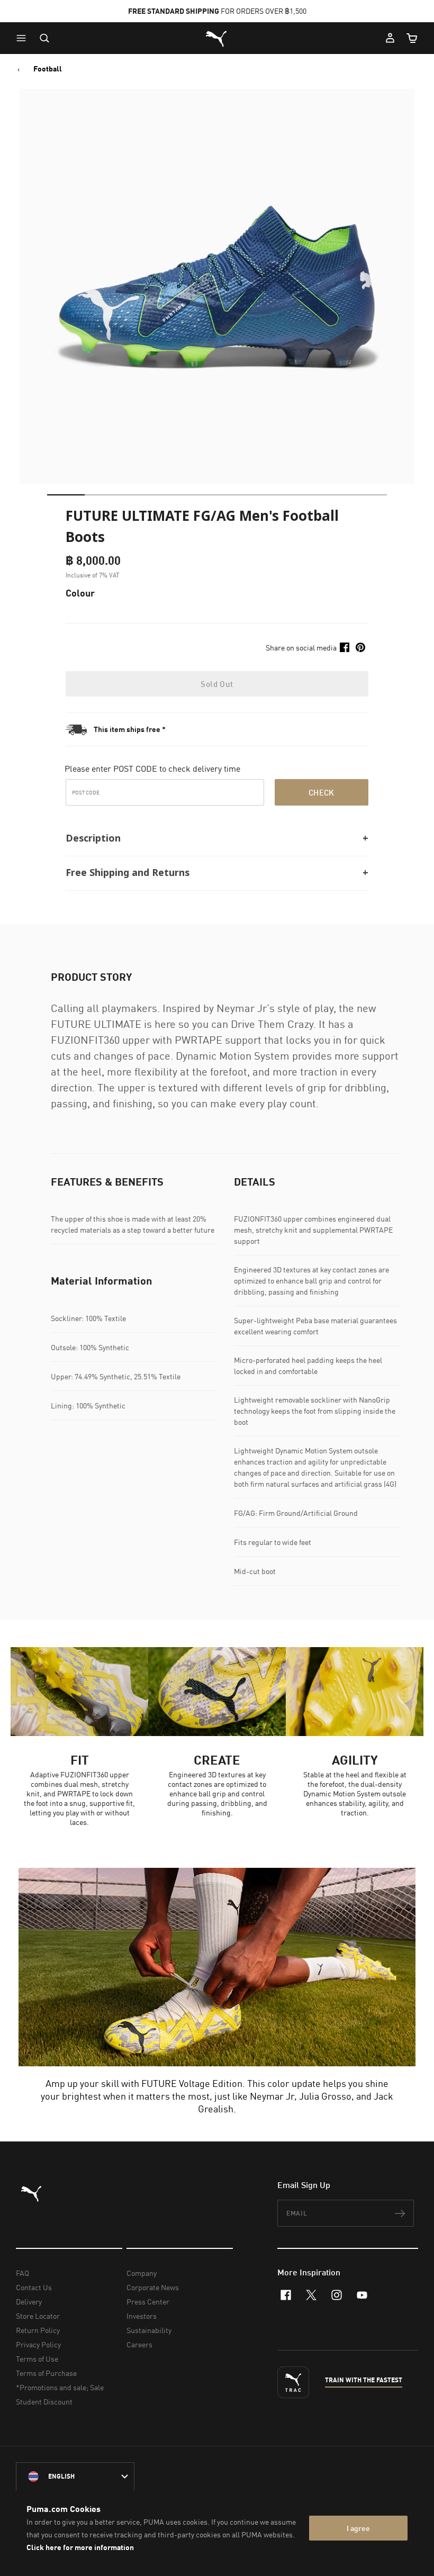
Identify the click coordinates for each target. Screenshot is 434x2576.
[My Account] (390, 38)
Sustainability (149, 2330)
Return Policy (38, 2330)
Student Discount (44, 2402)
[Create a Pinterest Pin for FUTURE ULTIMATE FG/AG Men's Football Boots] (360, 647)
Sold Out (217, 684)
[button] (24, 38)
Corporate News (153, 2287)
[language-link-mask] (75, 2476)
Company (142, 2273)
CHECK (322, 792)
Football (48, 69)
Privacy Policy (38, 2344)
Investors (142, 2316)
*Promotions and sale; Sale (60, 2387)
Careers (139, 2344)
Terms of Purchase (46, 2373)
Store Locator (38, 2316)
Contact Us (34, 2287)
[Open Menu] (24, 38)
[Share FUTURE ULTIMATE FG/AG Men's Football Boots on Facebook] (345, 647)
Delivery (29, 2302)
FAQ (22, 2273)
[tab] (66, 495)
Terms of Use (37, 2359)
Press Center (148, 2302)
